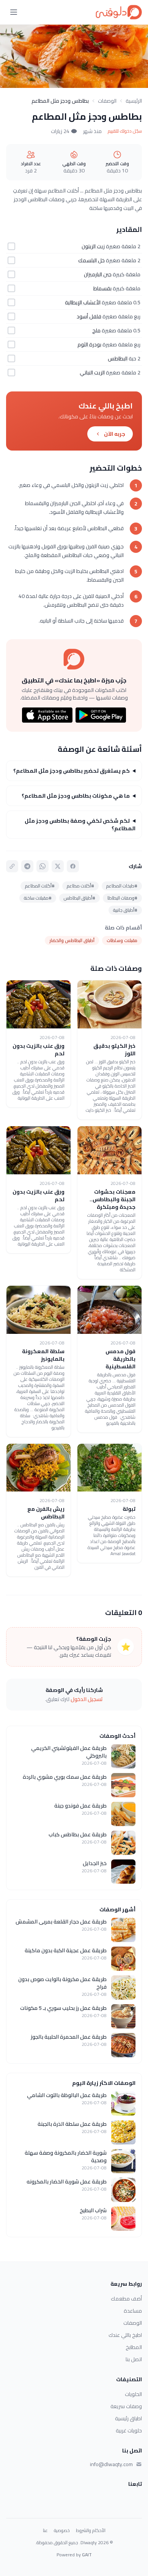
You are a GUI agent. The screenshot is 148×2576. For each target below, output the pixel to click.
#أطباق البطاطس (80, 898)
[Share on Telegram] (27, 866)
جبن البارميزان (98, 274)
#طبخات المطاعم (122, 886)
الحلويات (133, 2394)
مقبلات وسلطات (122, 940)
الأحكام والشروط (91, 2531)
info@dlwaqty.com (111, 2464)
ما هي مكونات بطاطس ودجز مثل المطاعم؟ (76, 796)
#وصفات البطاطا (122, 898)
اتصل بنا (134, 2359)
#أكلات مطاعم (80, 886)
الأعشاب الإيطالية (83, 302)
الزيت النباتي (92, 372)
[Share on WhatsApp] (43, 866)
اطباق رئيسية (128, 2418)
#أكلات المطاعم (40, 886)
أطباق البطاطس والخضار (72, 940)
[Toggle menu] (14, 12)
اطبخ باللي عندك (125, 2335)
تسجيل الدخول (87, 1699)
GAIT (87, 2555)
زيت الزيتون (93, 246)
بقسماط (102, 288)
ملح (96, 330)
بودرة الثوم (89, 344)
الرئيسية (134, 101)
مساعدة (133, 2311)
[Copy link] (12, 866)
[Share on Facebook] (73, 866)
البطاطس (118, 358)
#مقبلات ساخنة (38, 898)
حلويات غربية (129, 2430)
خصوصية (62, 2531)
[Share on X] (58, 866)
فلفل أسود (89, 316)
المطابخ (134, 2347)
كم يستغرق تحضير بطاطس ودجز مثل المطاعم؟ (72, 771)
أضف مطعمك (126, 2299)
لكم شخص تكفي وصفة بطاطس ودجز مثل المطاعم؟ (80, 825)
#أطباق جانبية (125, 910)
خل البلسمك (91, 260)
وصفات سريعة (126, 2406)
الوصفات (107, 101)
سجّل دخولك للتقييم (125, 131)
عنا (45, 2531)
